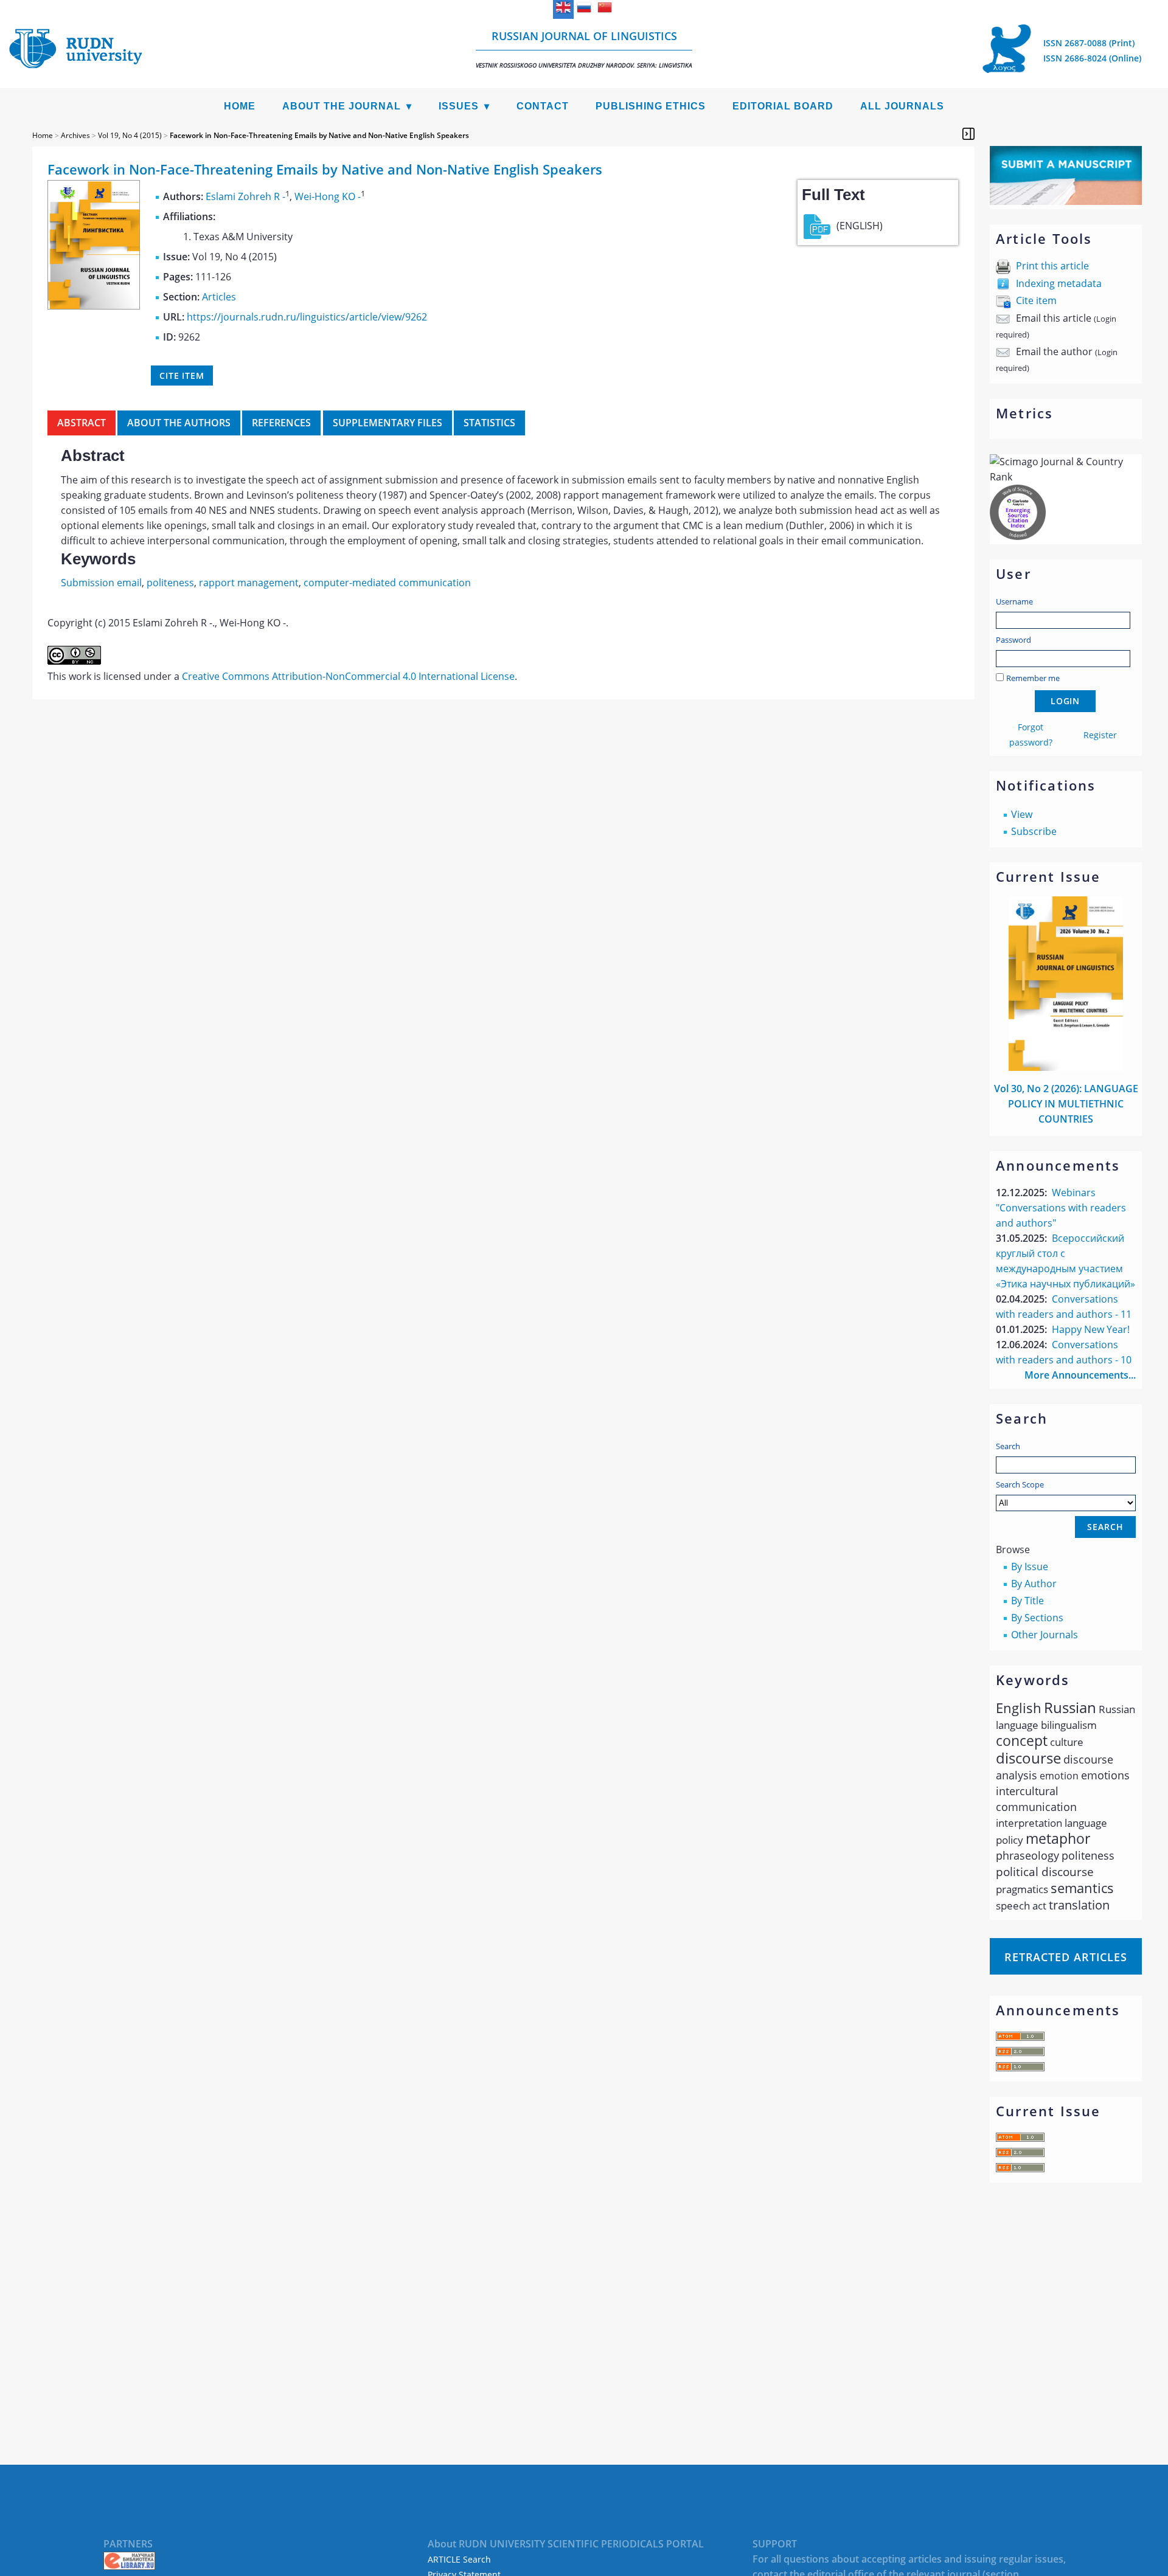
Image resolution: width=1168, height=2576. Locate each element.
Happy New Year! (1091, 1329)
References (281, 423)
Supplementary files (388, 423)
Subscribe (1034, 831)
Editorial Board (783, 106)
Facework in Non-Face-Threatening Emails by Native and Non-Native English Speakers (319, 135)
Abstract (82, 423)
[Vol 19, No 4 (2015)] (94, 306)
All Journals (902, 106)
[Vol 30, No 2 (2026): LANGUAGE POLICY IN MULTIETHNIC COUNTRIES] (1066, 1067)
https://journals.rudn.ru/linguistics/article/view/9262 (307, 317)
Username (1014, 601)
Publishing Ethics (651, 106)
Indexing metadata (1059, 283)
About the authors (179, 423)
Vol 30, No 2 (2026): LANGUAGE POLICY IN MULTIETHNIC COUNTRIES (1066, 1104)
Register (1100, 735)
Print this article (1052, 266)
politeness (170, 583)
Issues (459, 106)
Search (1008, 1446)
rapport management (249, 583)
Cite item (1036, 300)
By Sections (1037, 1618)
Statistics (489, 423)
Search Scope (1020, 1484)
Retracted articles (1066, 1957)
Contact (543, 106)
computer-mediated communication (387, 583)
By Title (1027, 1601)
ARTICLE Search (459, 2559)
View (1022, 814)
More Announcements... (1080, 1375)
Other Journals (1045, 1635)
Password (1013, 640)
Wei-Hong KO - (328, 196)
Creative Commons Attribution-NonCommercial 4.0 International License (348, 676)
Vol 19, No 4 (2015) (130, 135)
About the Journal (342, 106)
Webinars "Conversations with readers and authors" (1061, 1208)
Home (240, 106)
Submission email (101, 583)
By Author (1034, 1584)
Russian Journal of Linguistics (584, 49)
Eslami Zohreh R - (245, 196)
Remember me (1033, 678)
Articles (219, 297)
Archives (75, 135)
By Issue (1030, 1567)
